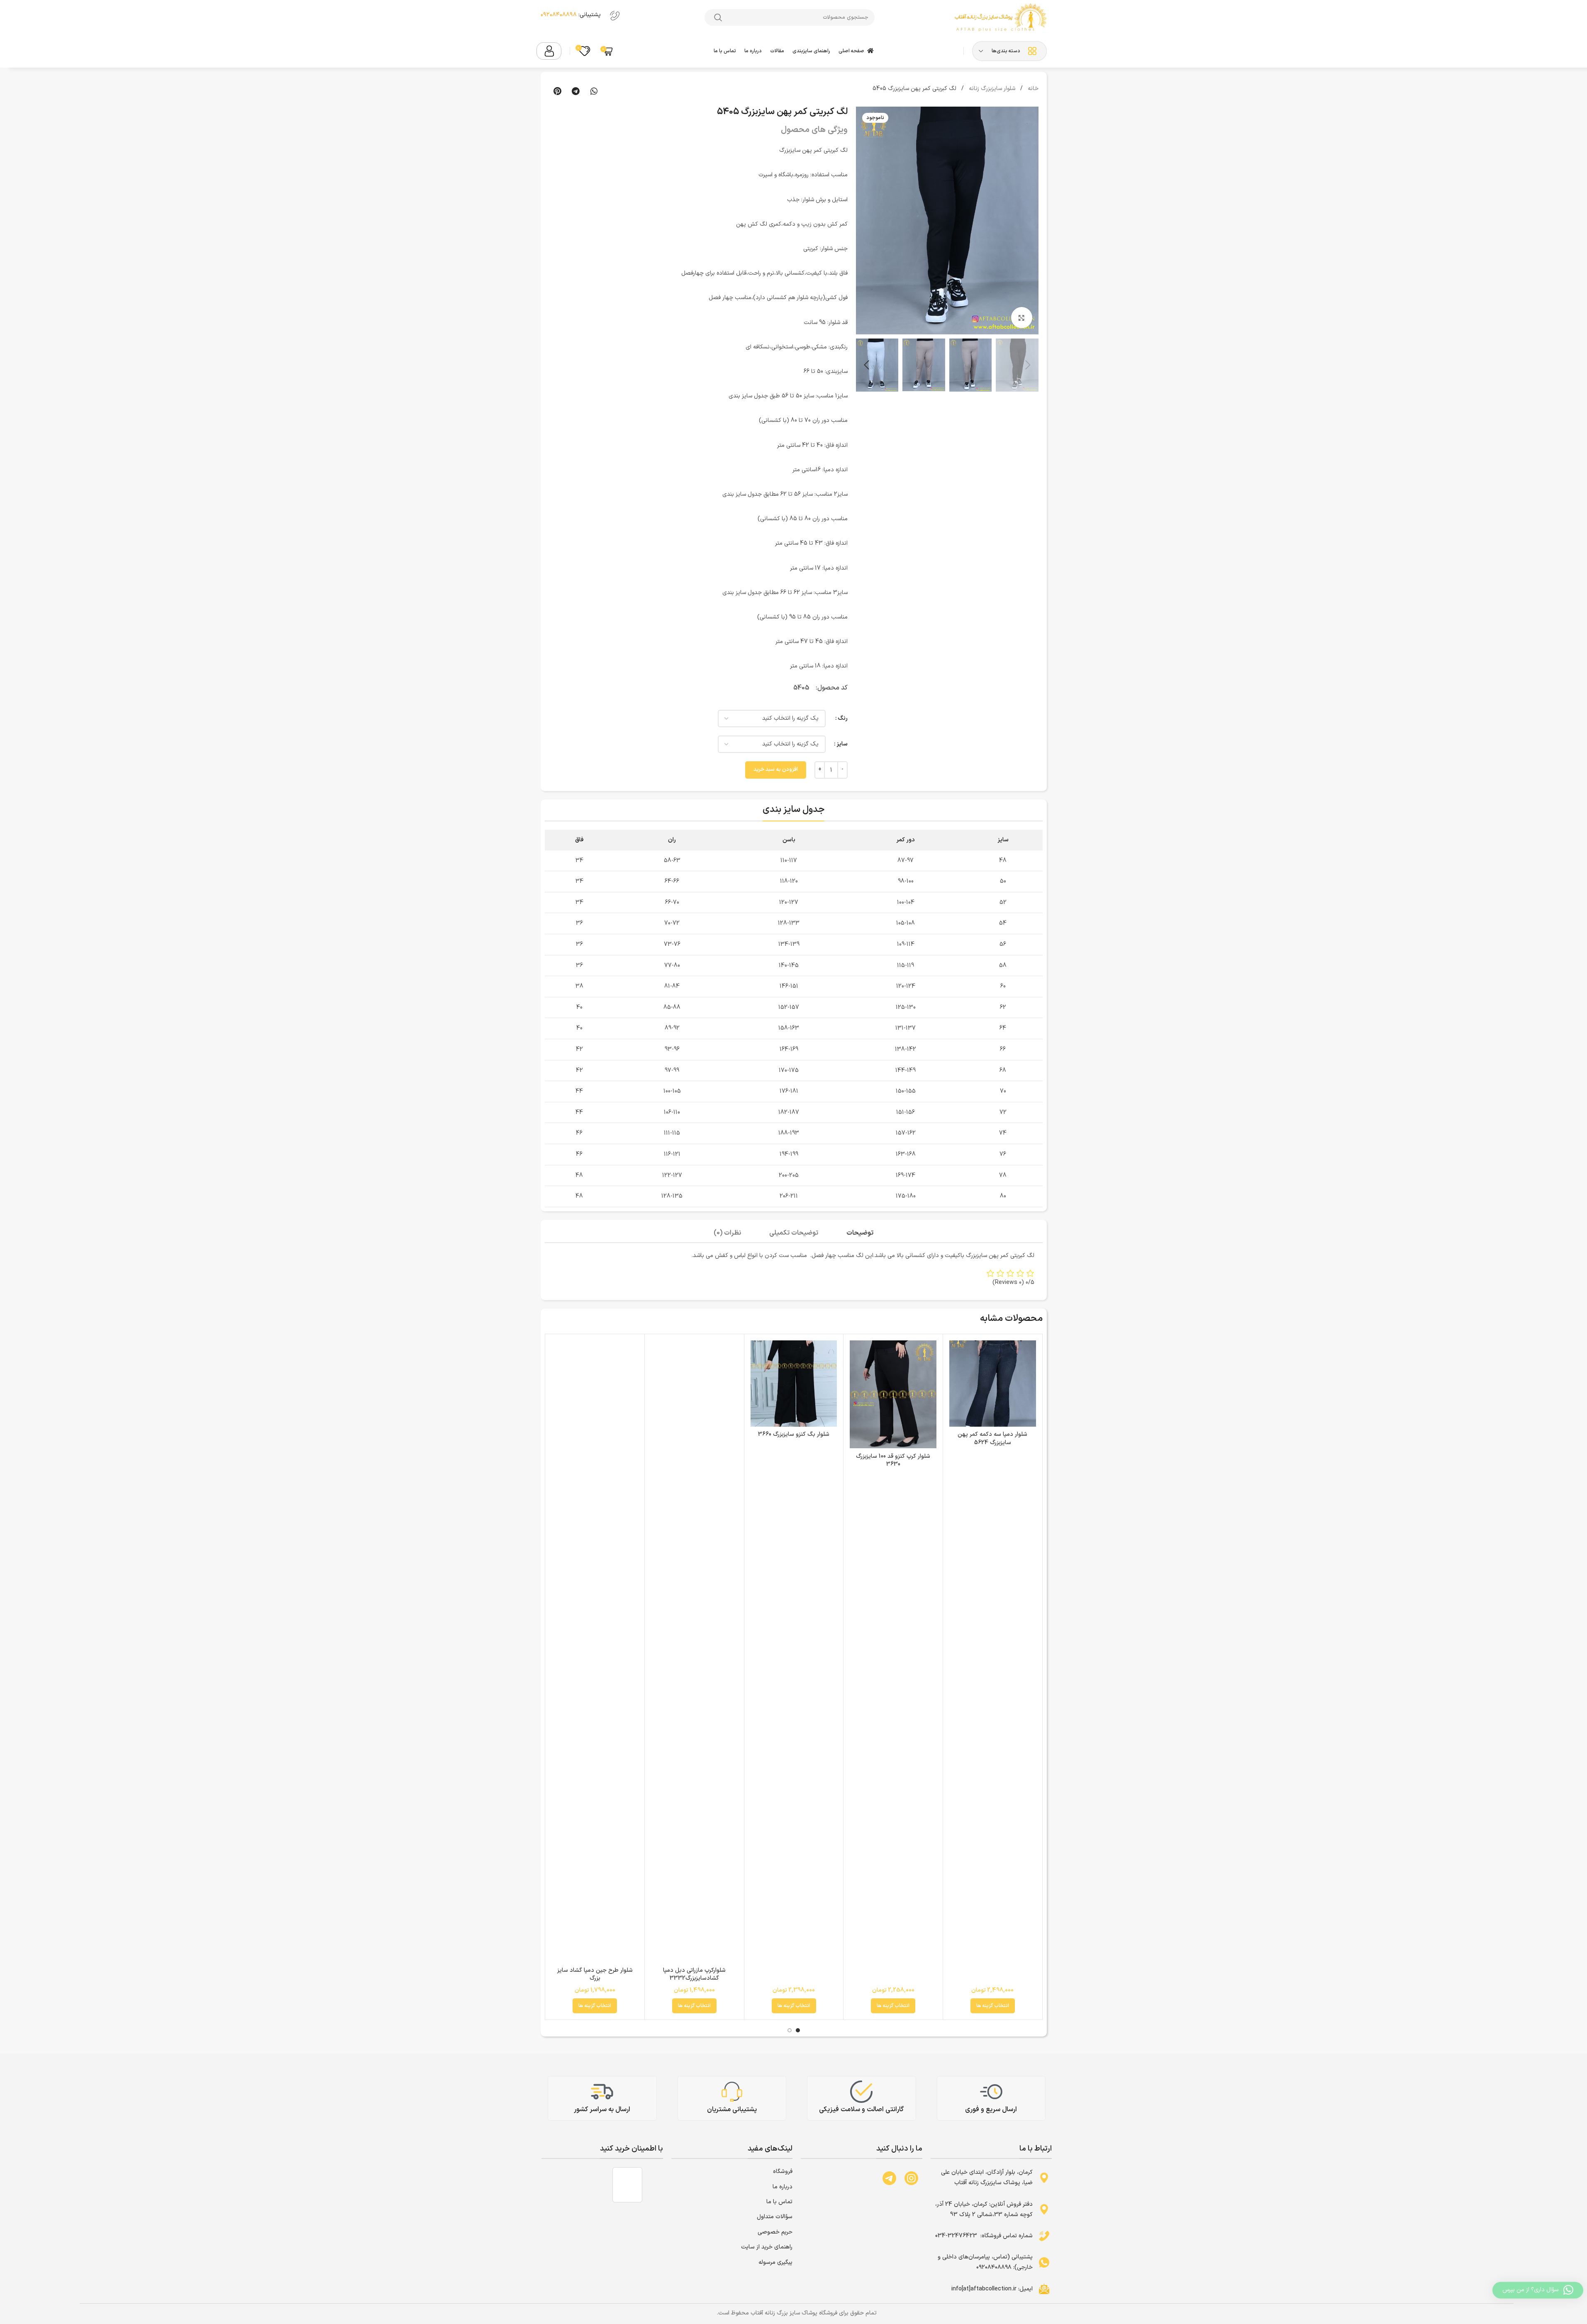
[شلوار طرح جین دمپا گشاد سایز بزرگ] (595, 1652)
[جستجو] (718, 17)
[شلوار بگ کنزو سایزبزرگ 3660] (794, 1384)
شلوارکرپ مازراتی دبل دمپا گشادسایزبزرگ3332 (694, 1974)
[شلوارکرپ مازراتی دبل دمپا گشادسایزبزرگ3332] (694, 1652)
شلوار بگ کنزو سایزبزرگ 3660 (794, 1434)
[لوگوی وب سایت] (1000, 17)
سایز (842, 744)
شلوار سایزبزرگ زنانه (991, 89)
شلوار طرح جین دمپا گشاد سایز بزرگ (595, 1974)
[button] (594, 91)
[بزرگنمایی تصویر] (1021, 317)
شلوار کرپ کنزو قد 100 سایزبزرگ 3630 (893, 1460)
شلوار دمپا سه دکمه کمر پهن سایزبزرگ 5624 (992, 1438)
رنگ (843, 718)
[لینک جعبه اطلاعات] (582, 17)
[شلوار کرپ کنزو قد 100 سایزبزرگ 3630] (893, 1395)
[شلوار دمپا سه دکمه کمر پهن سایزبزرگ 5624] (993, 1384)
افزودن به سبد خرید (776, 770)
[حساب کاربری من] (549, 51)
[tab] (860, 1234)
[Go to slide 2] (790, 2030)
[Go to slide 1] (798, 2030)
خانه (1032, 89)
